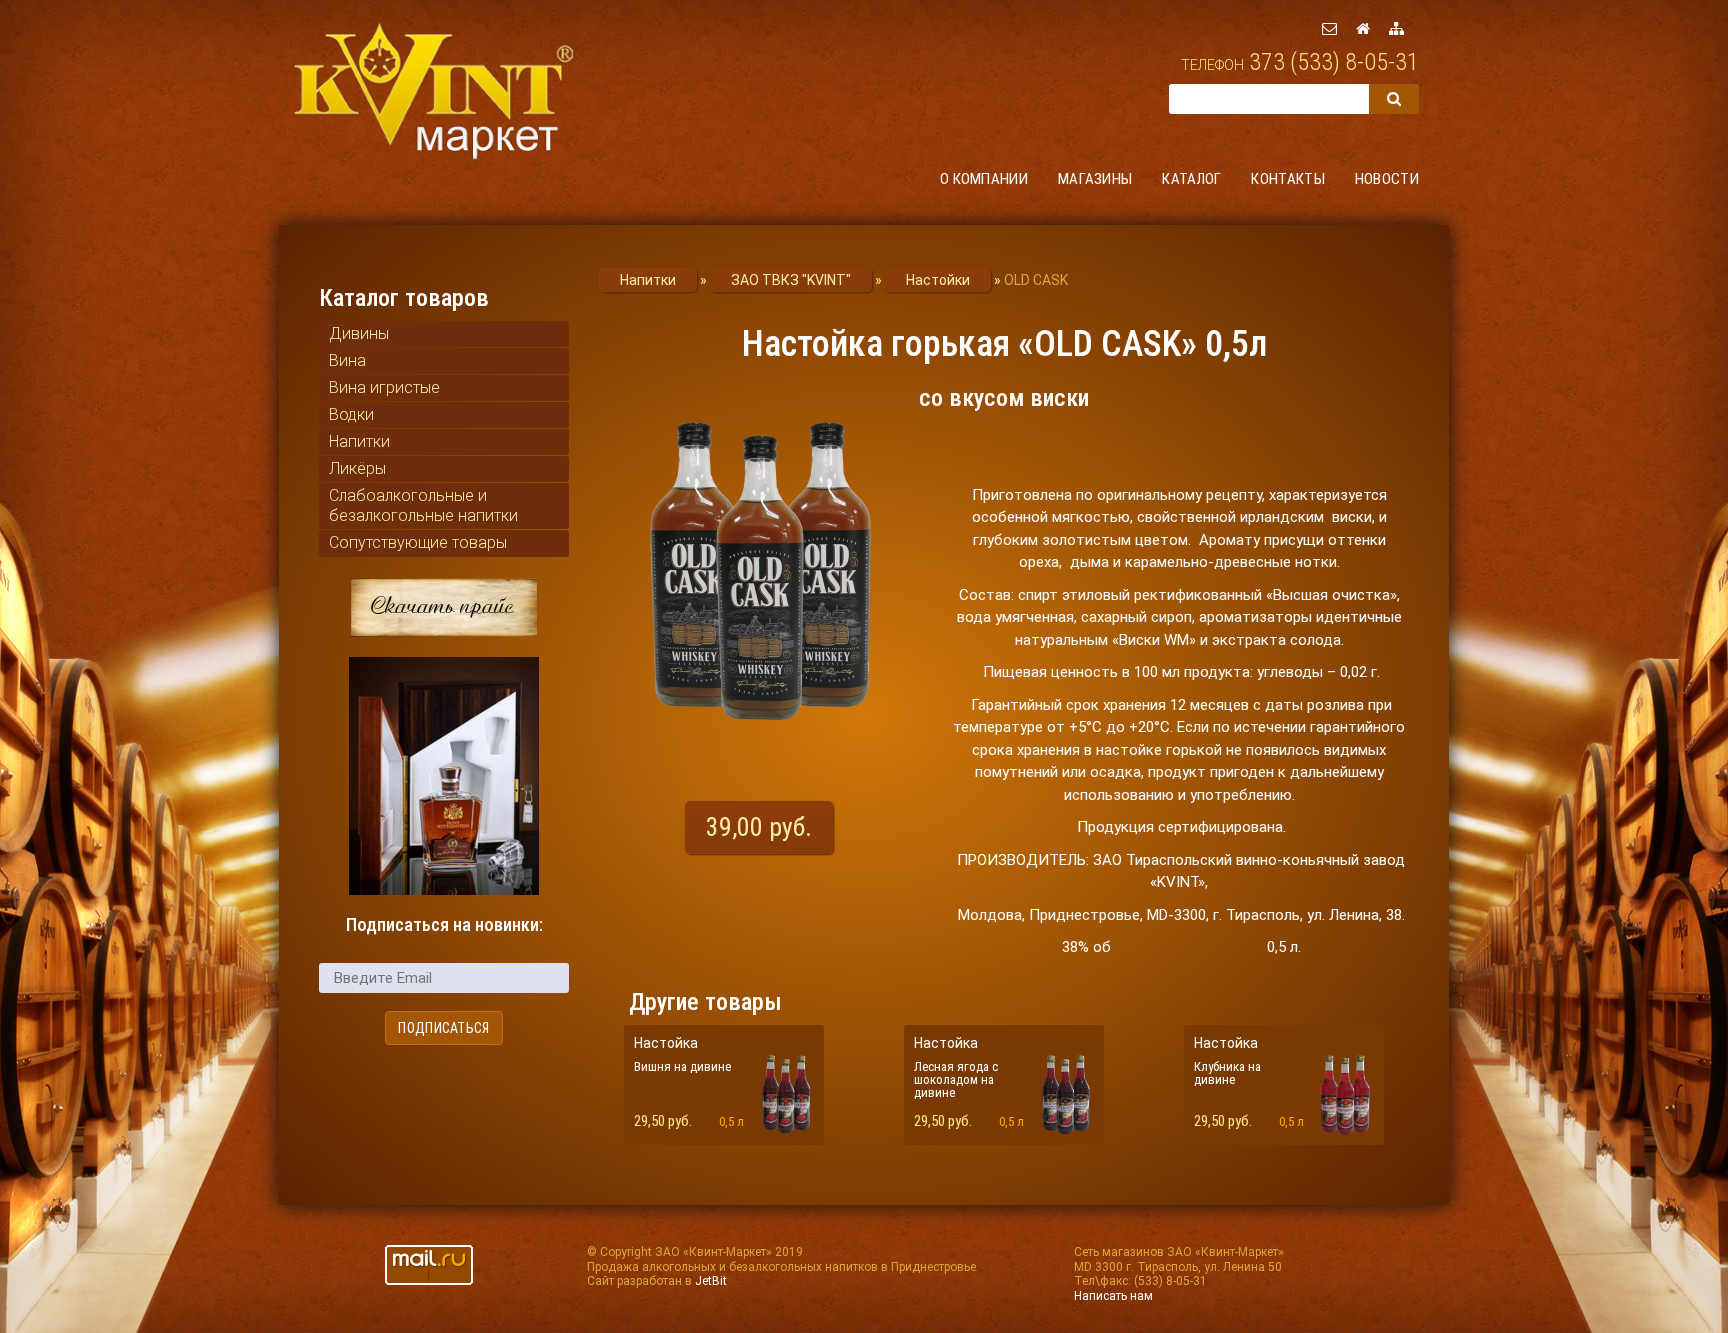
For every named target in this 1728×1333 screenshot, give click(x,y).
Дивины (359, 333)
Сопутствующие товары (418, 542)
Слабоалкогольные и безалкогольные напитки (423, 505)
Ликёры (357, 468)
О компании (984, 179)
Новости (1387, 179)
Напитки (359, 441)
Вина (347, 360)
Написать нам (1113, 1296)
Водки (351, 414)
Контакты (1287, 179)
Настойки (938, 280)
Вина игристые (384, 387)
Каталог (1191, 179)
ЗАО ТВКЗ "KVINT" (791, 280)
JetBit (711, 1281)
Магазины (1095, 179)
